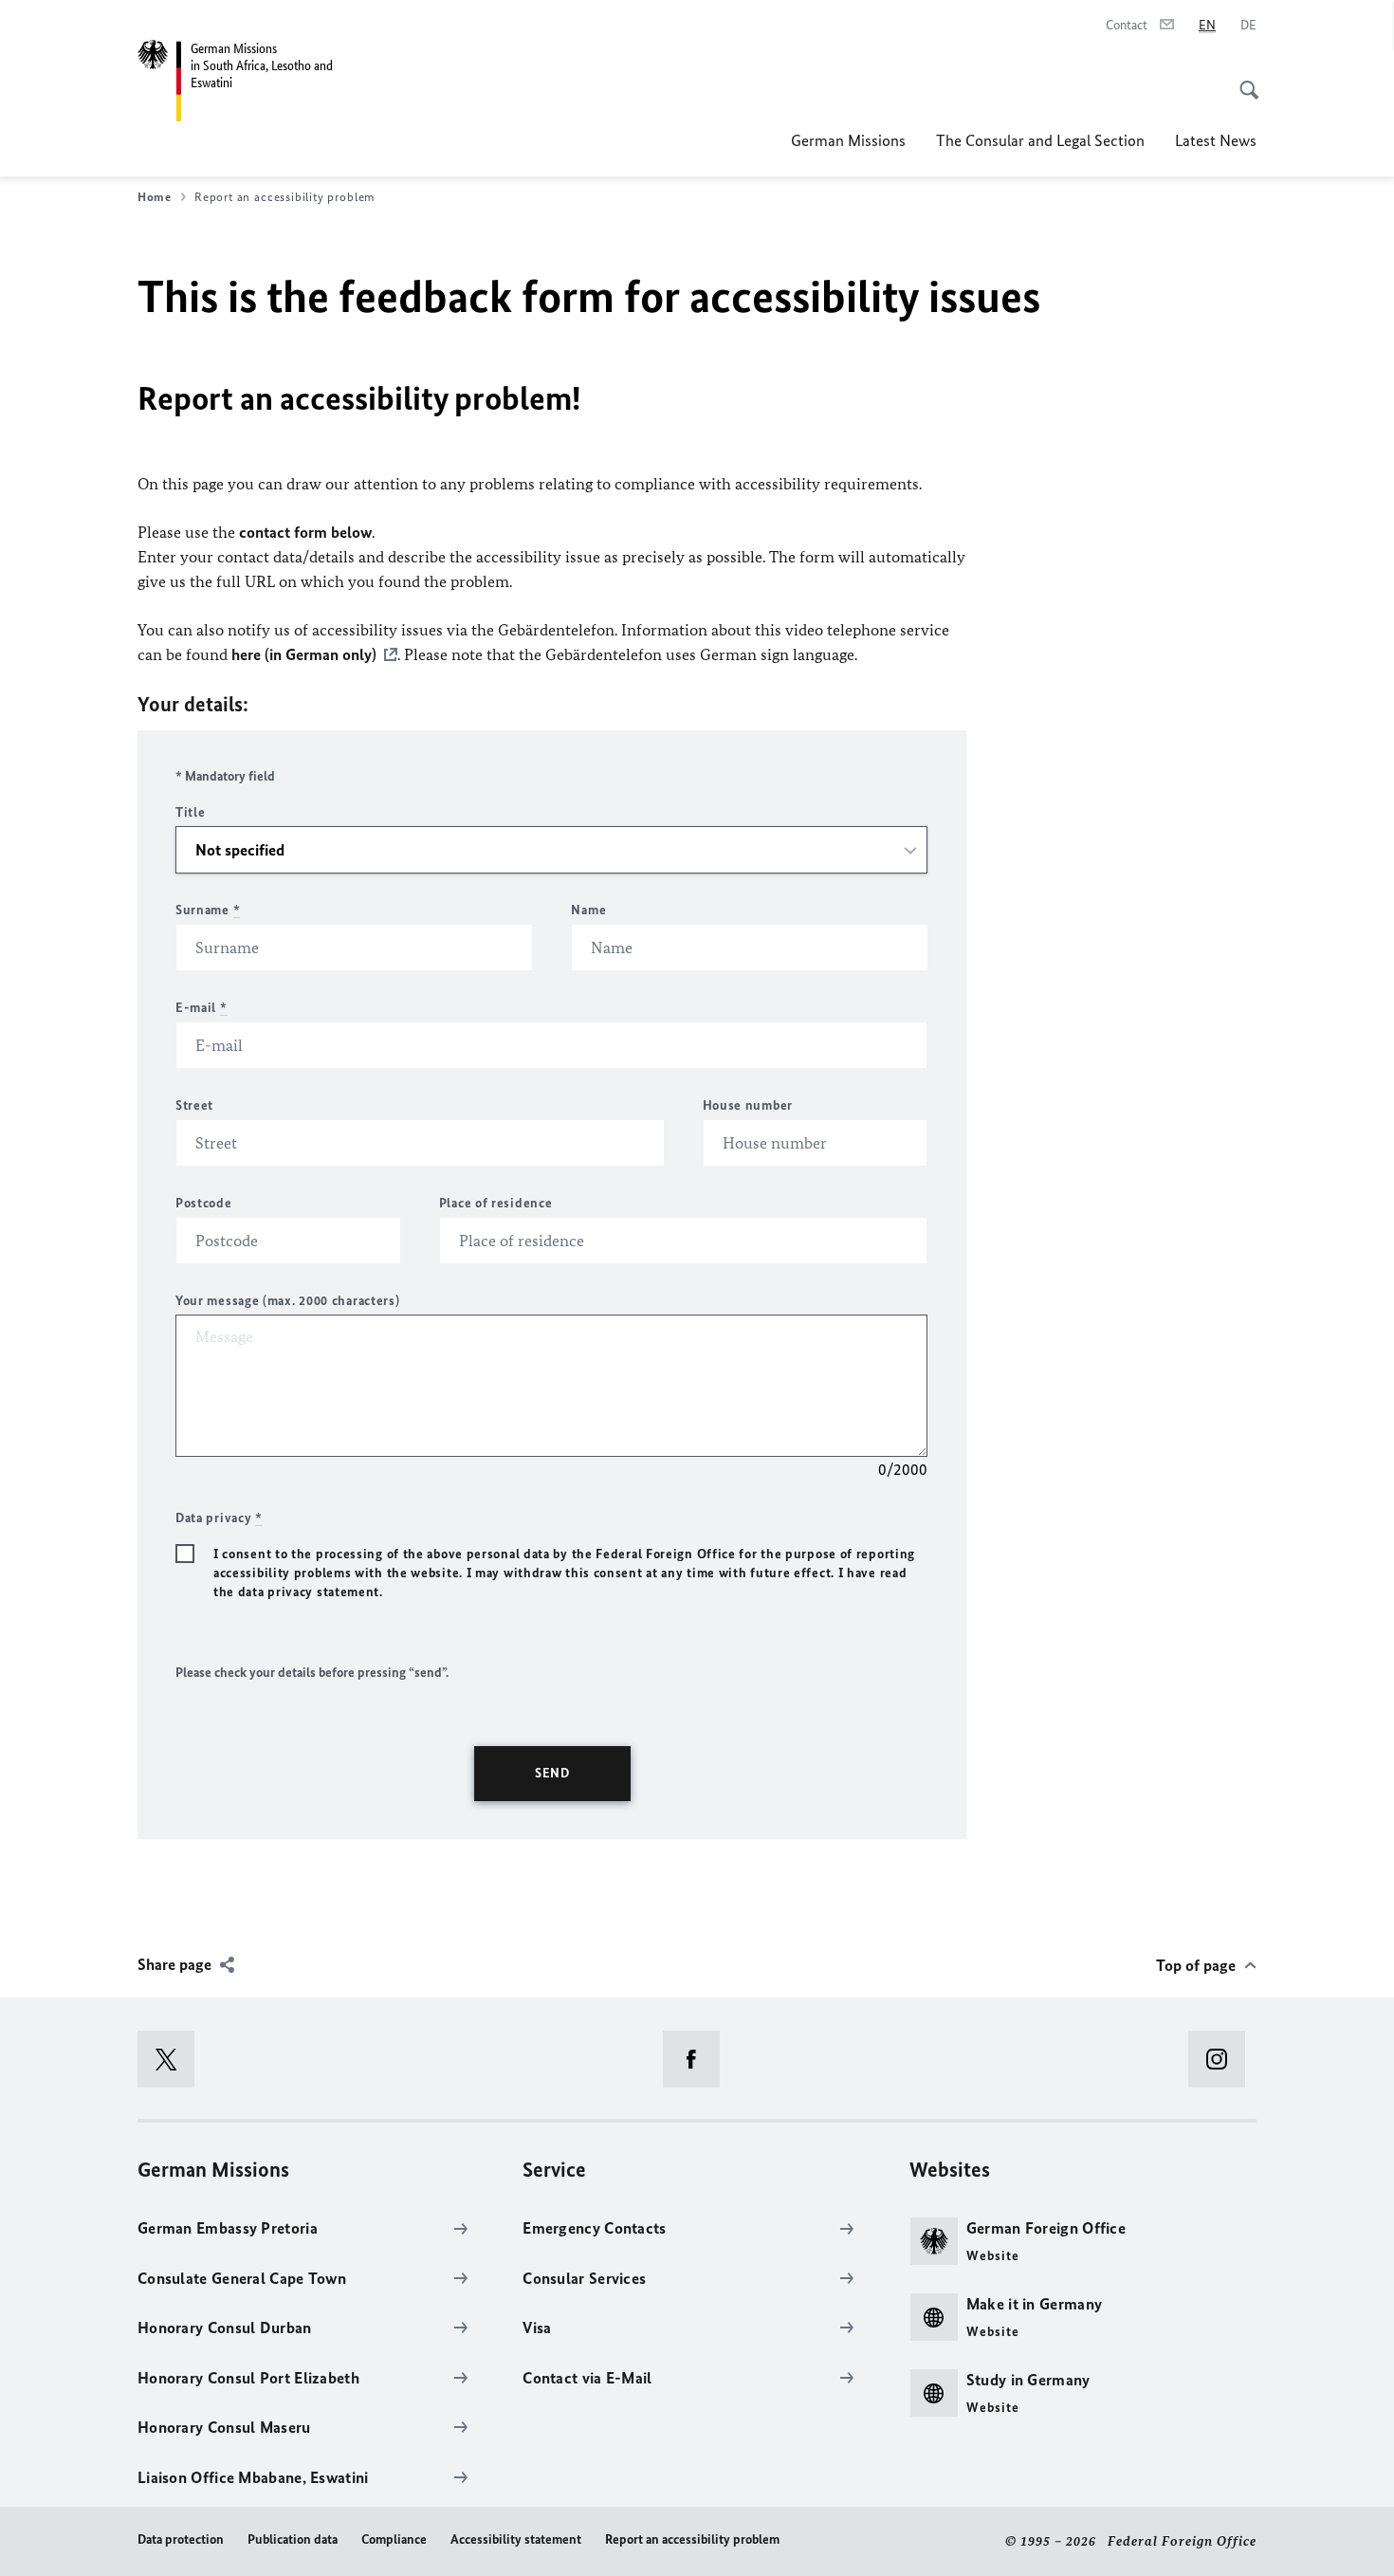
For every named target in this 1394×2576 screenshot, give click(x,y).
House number (748, 1105)
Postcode (204, 1203)
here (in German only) (304, 654)
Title (191, 812)
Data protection (181, 2539)
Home (155, 197)
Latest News (1216, 140)
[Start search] (1243, 80)
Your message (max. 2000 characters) (288, 1301)
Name (588, 910)
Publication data (293, 2539)
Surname (208, 910)
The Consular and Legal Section (1040, 140)
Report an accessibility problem (692, 2539)
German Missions (848, 140)
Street (194, 1105)
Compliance (394, 2539)
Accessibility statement (516, 2539)
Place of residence (496, 1203)
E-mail (202, 1008)
